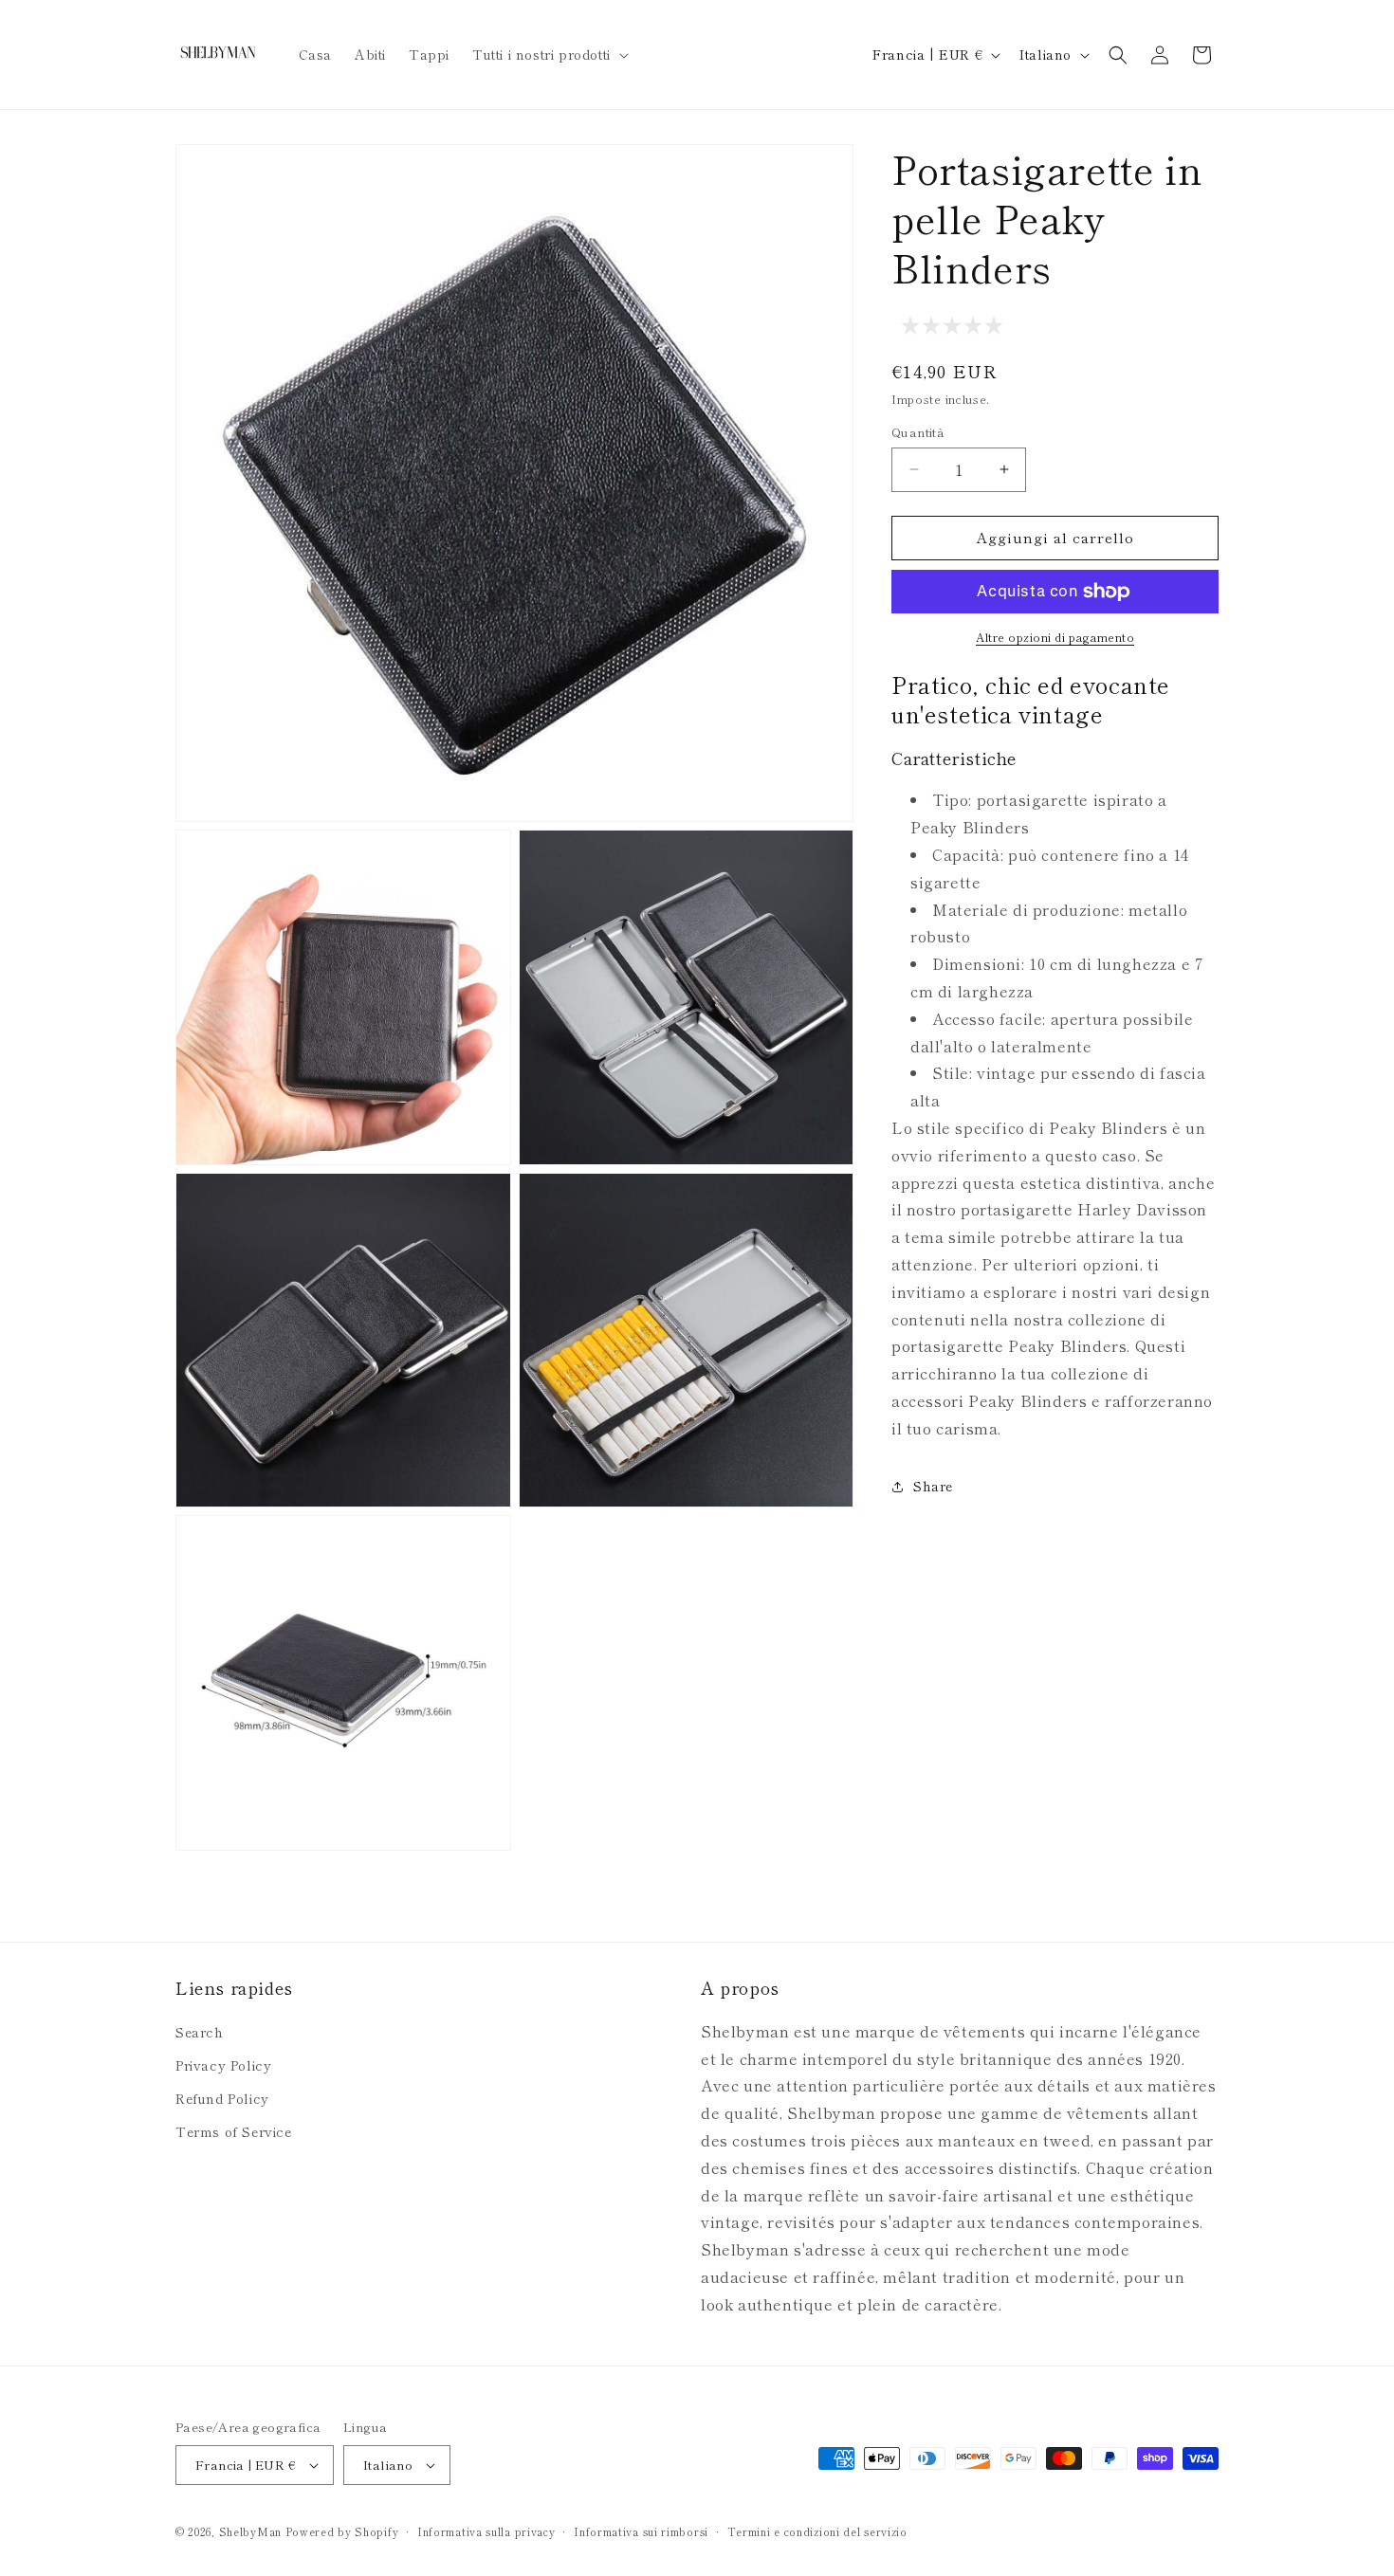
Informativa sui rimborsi (641, 2531)
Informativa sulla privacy (486, 2531)
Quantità (918, 432)
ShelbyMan (250, 2531)
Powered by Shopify (342, 2531)
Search (200, 2032)
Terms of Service (234, 2131)
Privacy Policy (223, 2065)
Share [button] (933, 1486)
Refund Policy (222, 2098)
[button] (549, 54)
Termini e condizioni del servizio (817, 2531)
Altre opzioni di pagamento (1055, 637)
